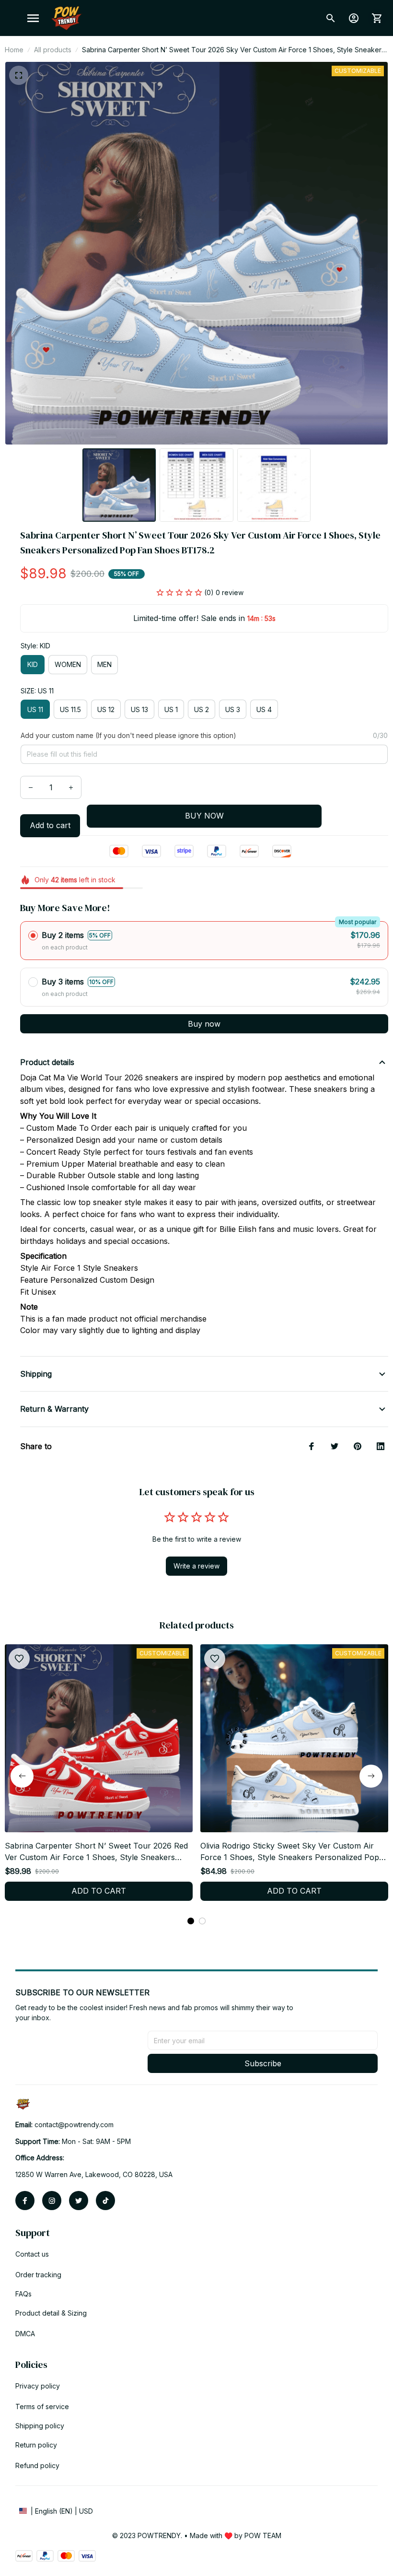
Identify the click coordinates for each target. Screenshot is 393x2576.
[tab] (191, 1921)
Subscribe (263, 2063)
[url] (74, 2125)
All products (53, 50)
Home (14, 50)
